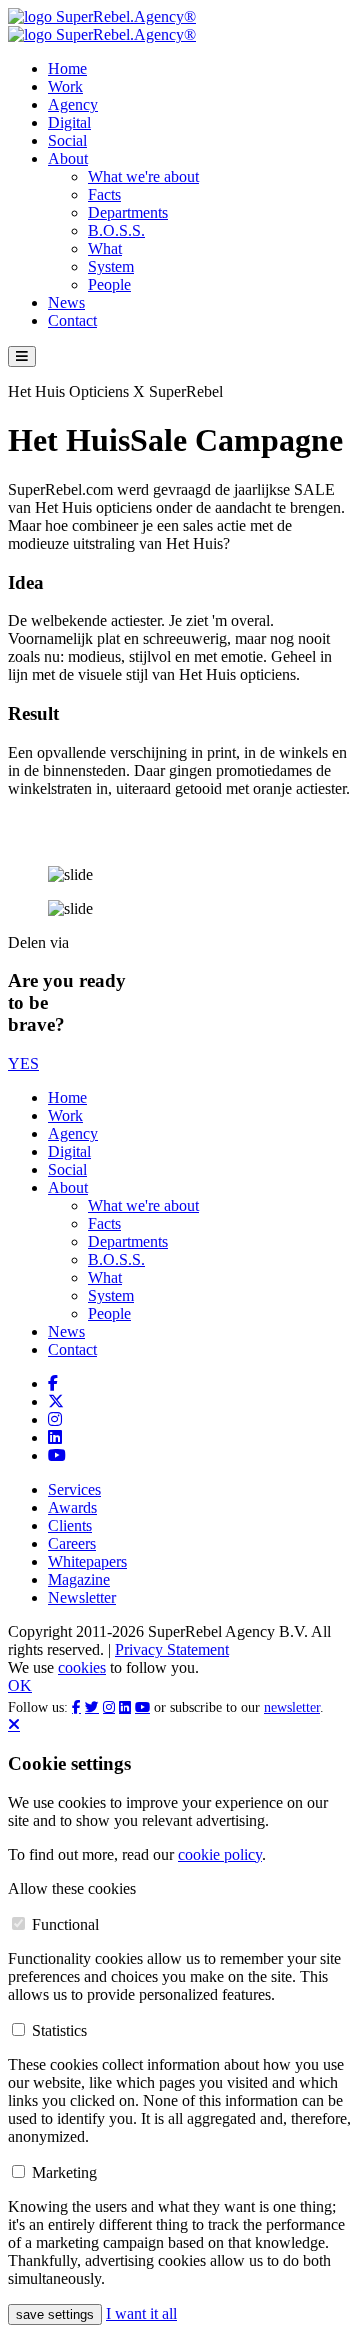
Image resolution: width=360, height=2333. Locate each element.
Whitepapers (87, 1561)
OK (20, 1685)
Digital (69, 122)
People (109, 284)
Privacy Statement (172, 1649)
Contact (72, 320)
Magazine (79, 1579)
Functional (65, 1924)
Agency (73, 104)
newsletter (292, 1707)
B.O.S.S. (116, 230)
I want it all (141, 2313)
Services (74, 1489)
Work (65, 86)
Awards (72, 1507)
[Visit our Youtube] (57, 1455)
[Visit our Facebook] (53, 1383)
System (111, 266)
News (66, 302)
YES (23, 1063)
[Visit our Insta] (55, 1419)
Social (67, 140)
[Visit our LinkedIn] (55, 1437)
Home (67, 68)
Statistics (59, 2030)
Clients (70, 1525)
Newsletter (82, 1597)
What (105, 248)
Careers (72, 1543)
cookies (82, 1667)
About (68, 158)
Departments (128, 212)
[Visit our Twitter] (56, 1401)
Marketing (64, 2172)
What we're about (143, 176)
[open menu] (22, 356)
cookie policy (220, 1854)
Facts (104, 194)
